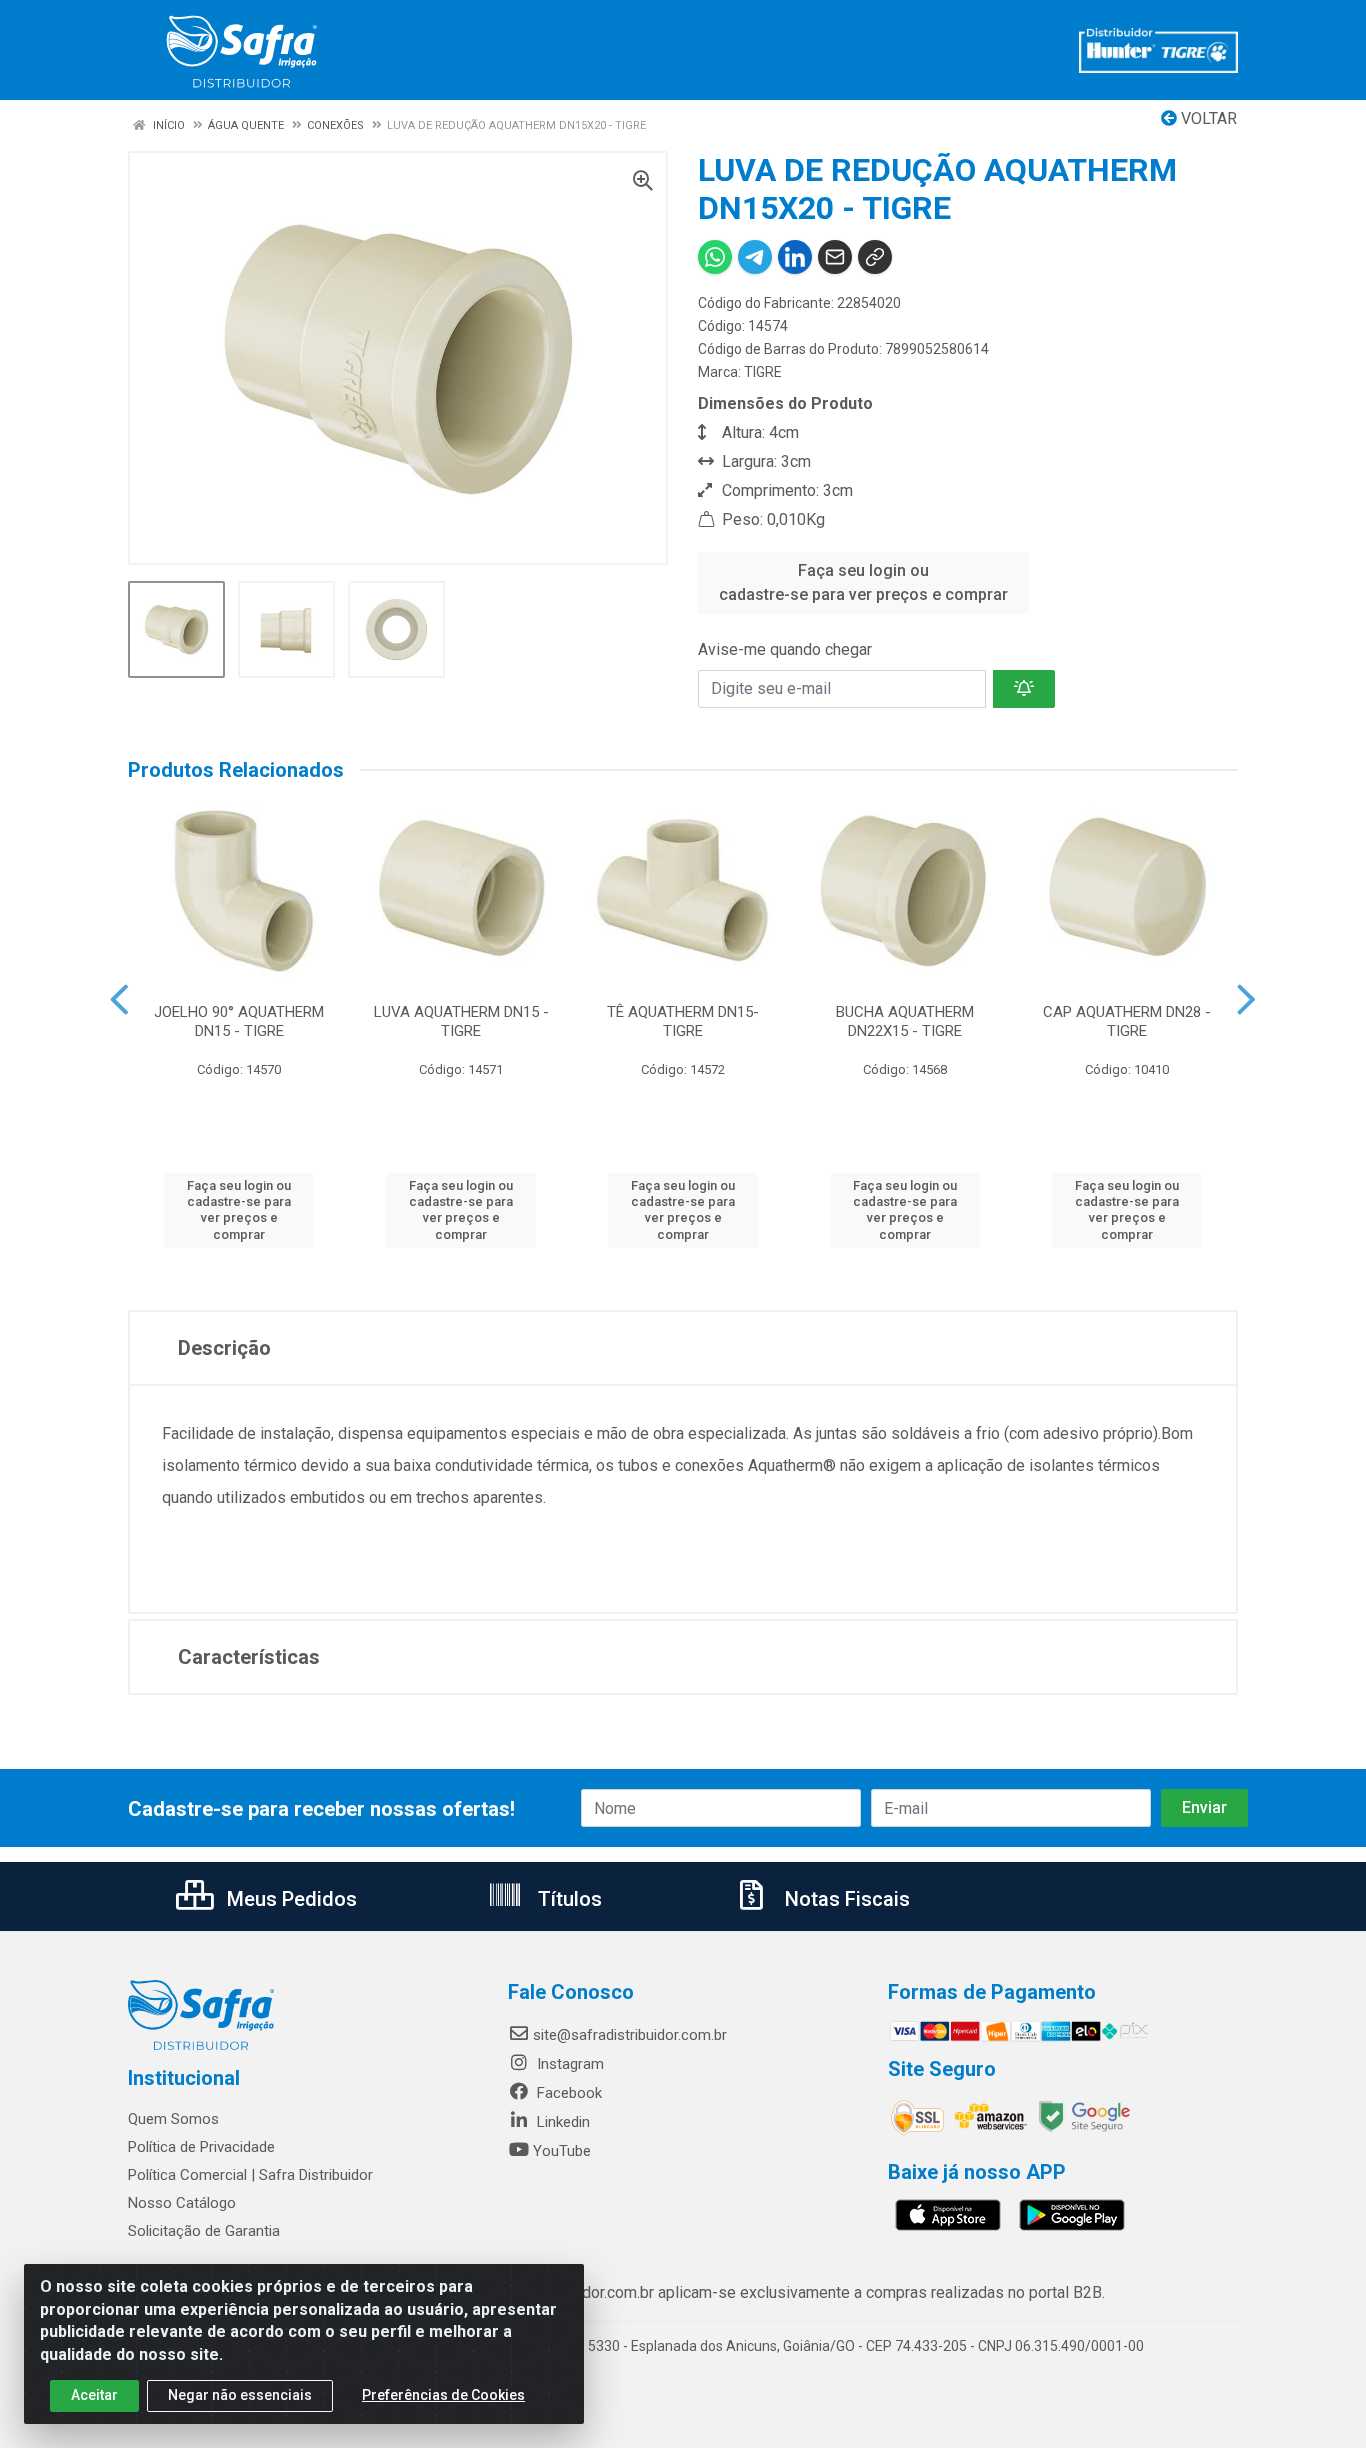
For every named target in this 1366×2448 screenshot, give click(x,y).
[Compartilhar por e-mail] (835, 257)
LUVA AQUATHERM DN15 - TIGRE (461, 1021)
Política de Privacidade (201, 2147)
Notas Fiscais (845, 1899)
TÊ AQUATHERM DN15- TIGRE (683, 1021)
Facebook (567, 2093)
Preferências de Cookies (443, 2395)
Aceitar (94, 2395)
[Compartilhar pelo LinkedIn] (795, 257)
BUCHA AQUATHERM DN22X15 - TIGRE (905, 1021)
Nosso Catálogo (182, 2203)
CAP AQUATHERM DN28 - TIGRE (1127, 1021)
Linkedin (561, 2122)
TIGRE (763, 372)
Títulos (567, 1899)
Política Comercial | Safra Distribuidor (250, 2175)
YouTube (562, 2151)
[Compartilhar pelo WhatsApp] (715, 257)
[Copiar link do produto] (875, 257)
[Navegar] (119, 1000)
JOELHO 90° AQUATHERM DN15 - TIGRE (239, 1021)
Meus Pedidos (289, 1899)
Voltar (1207, 118)
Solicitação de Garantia (204, 2231)
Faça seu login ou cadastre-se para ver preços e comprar (863, 582)
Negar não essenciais (240, 2395)
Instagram (568, 2064)
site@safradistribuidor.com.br (630, 2035)
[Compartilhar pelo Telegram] (755, 257)
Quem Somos (173, 2119)
